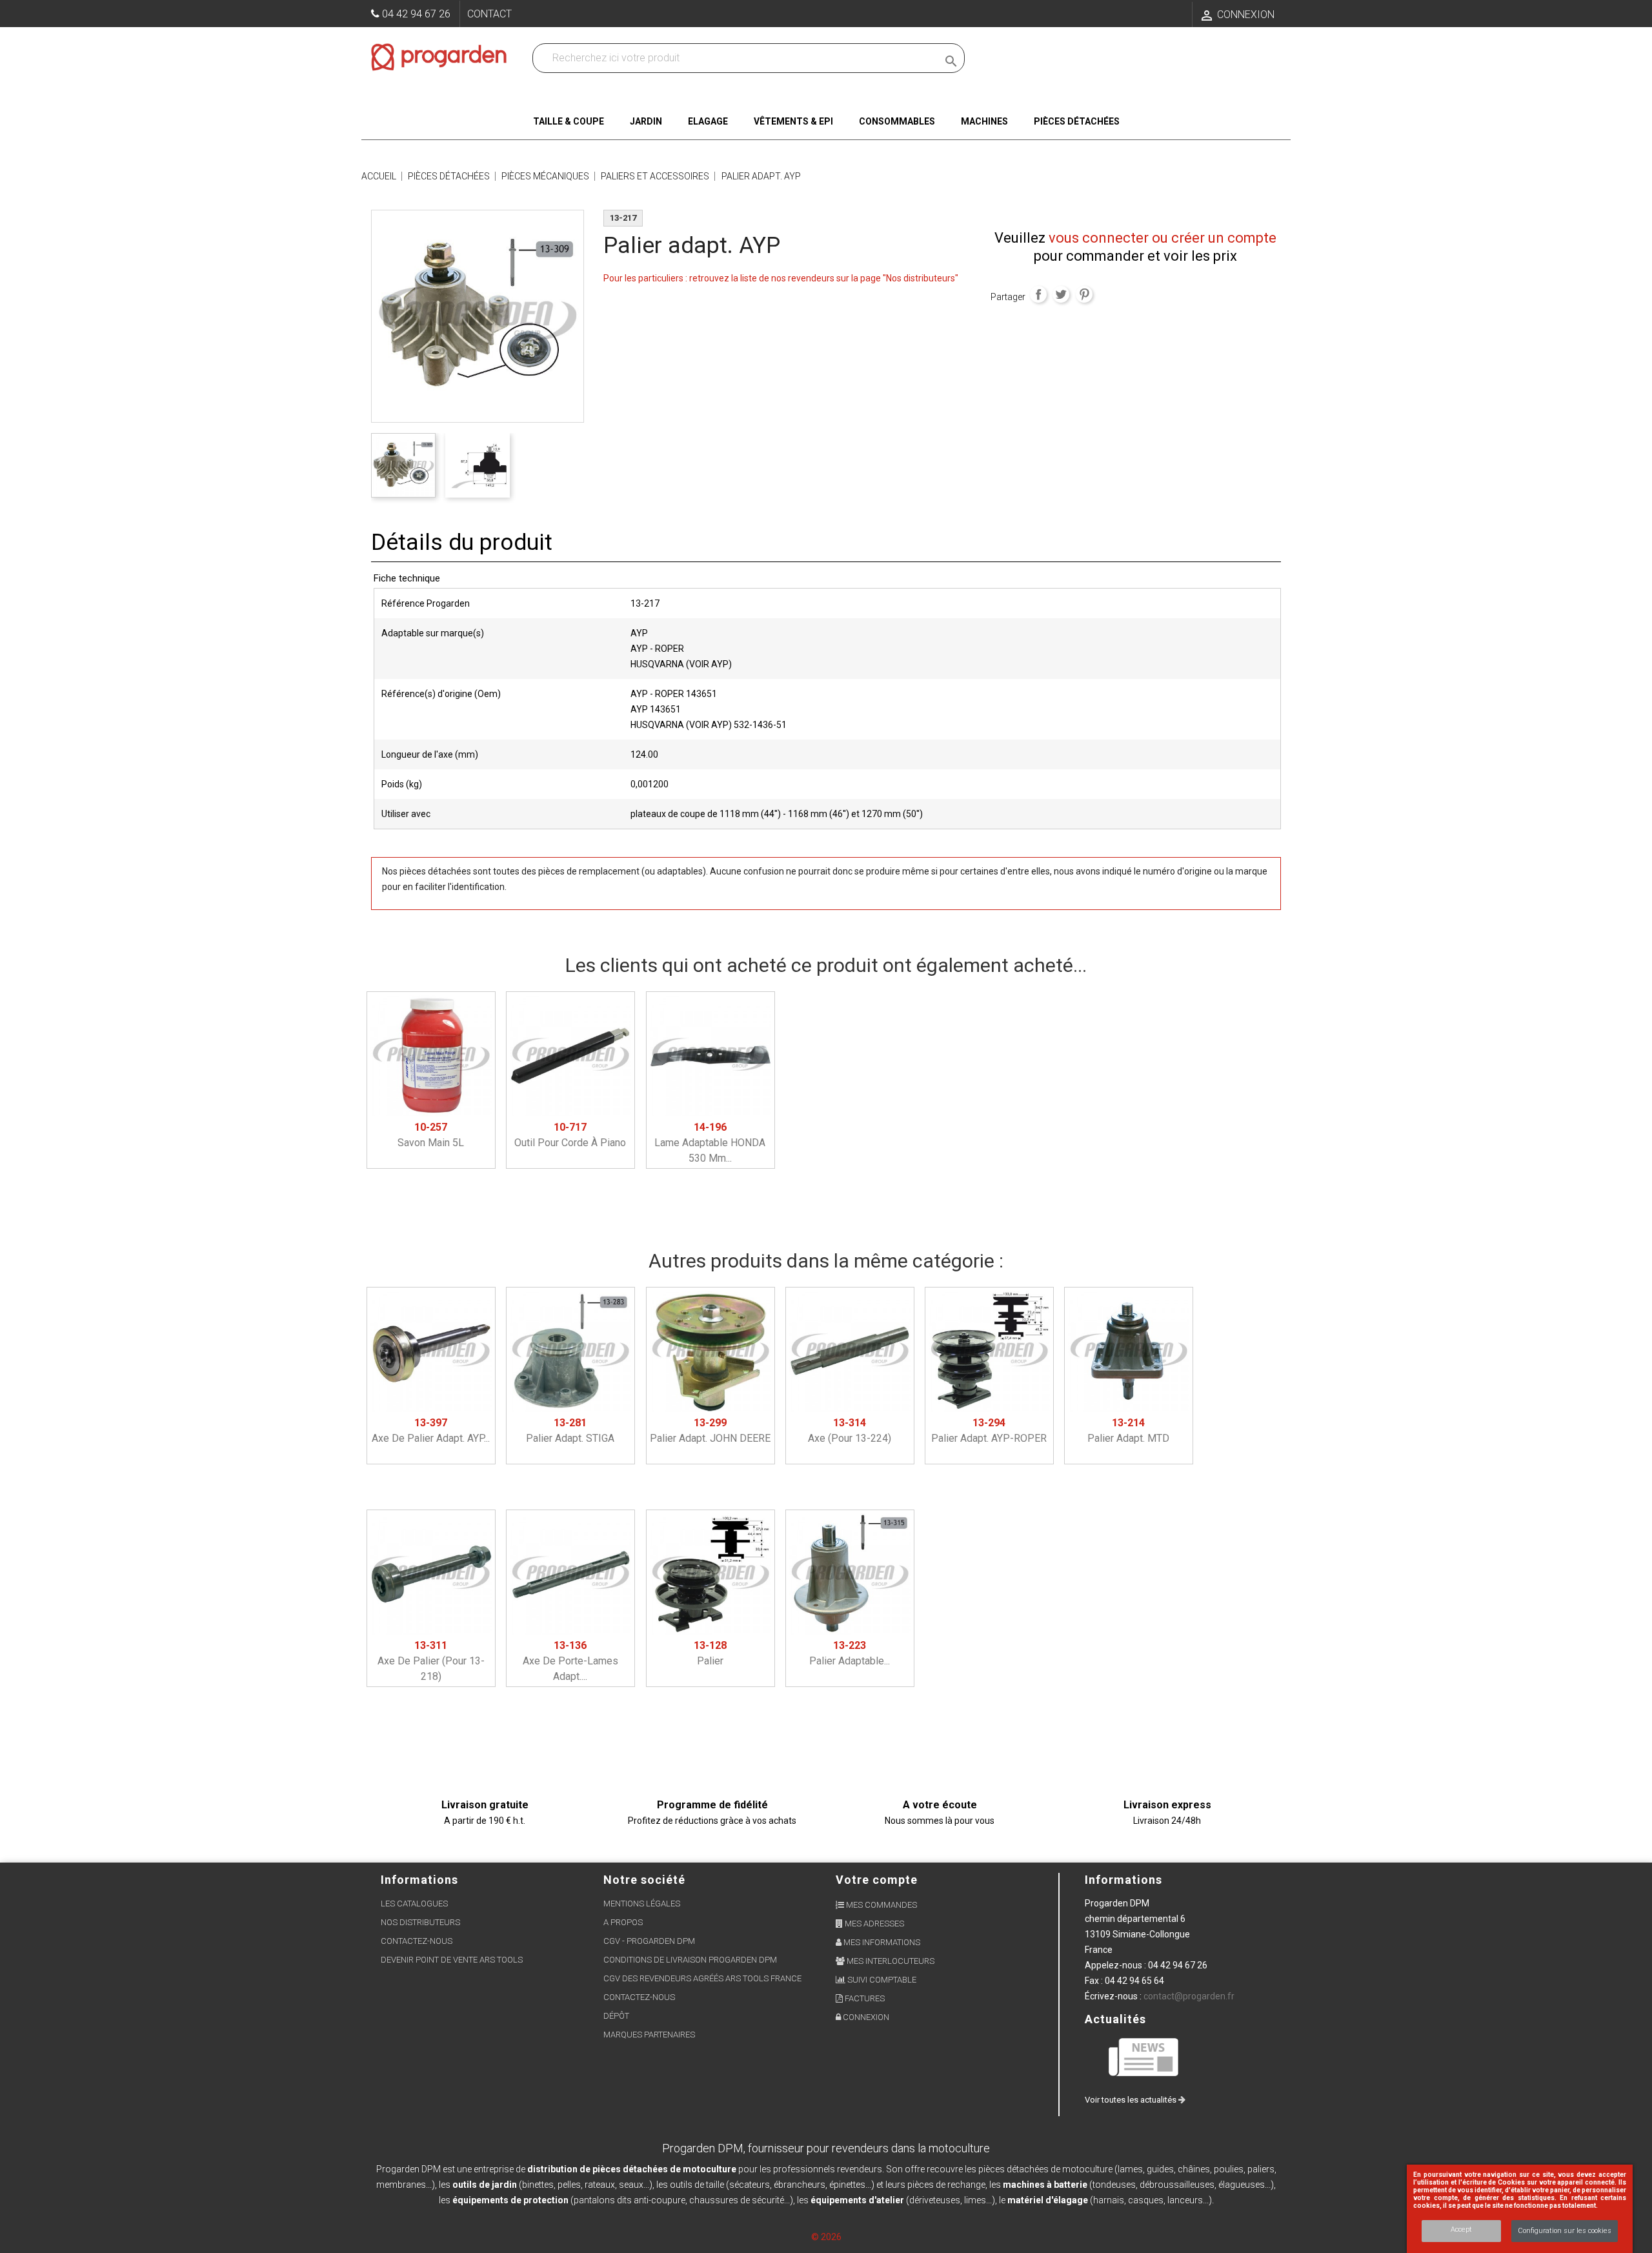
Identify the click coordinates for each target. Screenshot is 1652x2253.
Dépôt (616, 2016)
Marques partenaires (649, 2035)
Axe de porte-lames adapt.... (570, 1661)
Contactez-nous (417, 1941)
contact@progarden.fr (1189, 1996)
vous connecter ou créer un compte (1163, 238)
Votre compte (877, 1880)
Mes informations (881, 1942)
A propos (623, 1922)
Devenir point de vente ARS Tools (452, 1960)
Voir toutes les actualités (1132, 2100)
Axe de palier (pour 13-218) (431, 1661)
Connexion (865, 2017)
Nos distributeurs (420, 1922)
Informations (1123, 1880)
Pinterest (1084, 294)
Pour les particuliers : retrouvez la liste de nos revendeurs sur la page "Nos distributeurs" (781, 278)
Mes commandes (881, 1905)
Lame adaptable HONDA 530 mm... (710, 1143)
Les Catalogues (414, 1904)
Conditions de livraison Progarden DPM (690, 1960)
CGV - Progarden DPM (649, 1941)
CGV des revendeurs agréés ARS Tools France (702, 1978)
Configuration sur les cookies (1565, 2231)
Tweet (1061, 294)
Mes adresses (873, 1924)
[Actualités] (1144, 2056)
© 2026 (826, 2237)
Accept (1461, 2229)
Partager (1038, 294)
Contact (489, 14)
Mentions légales (642, 1904)
